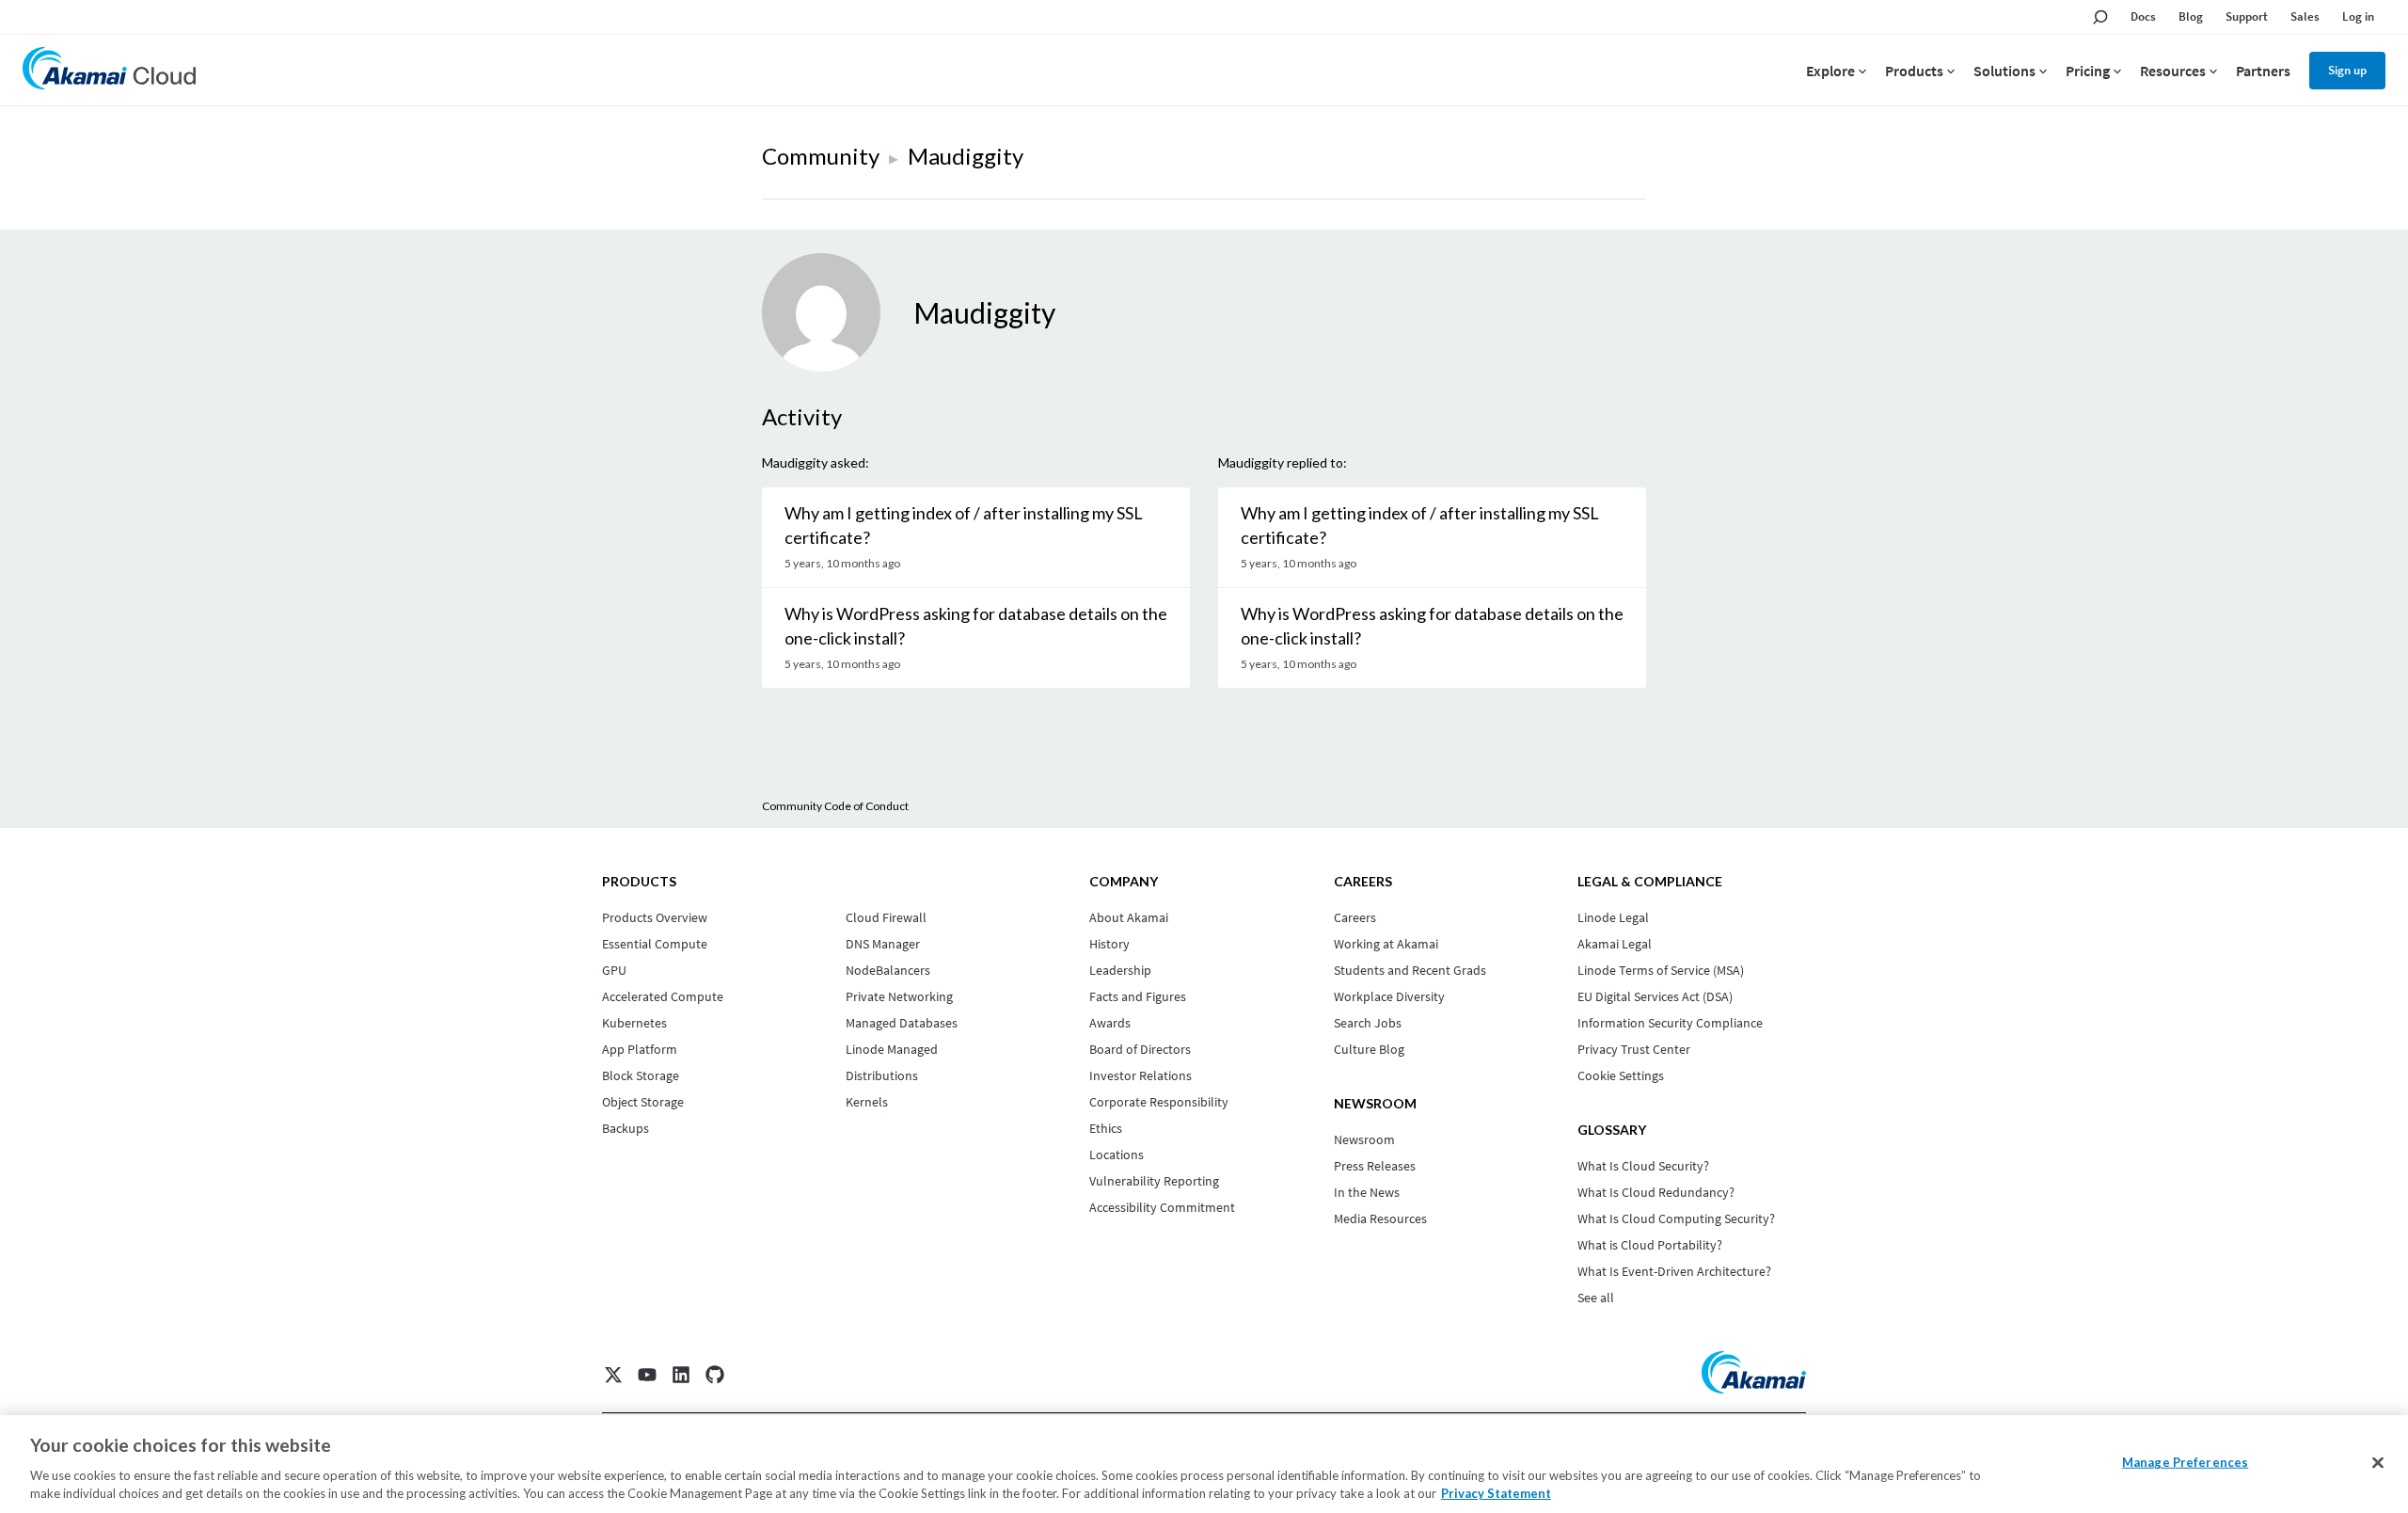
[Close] (2378, 1463)
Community (821, 156)
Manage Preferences (2185, 1462)
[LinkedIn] (681, 1375)
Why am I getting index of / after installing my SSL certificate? (964, 525)
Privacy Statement (1496, 1493)
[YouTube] (647, 1375)
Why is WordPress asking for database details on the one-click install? (976, 626)
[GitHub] (715, 1375)
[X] (613, 1375)
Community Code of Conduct (835, 806)
